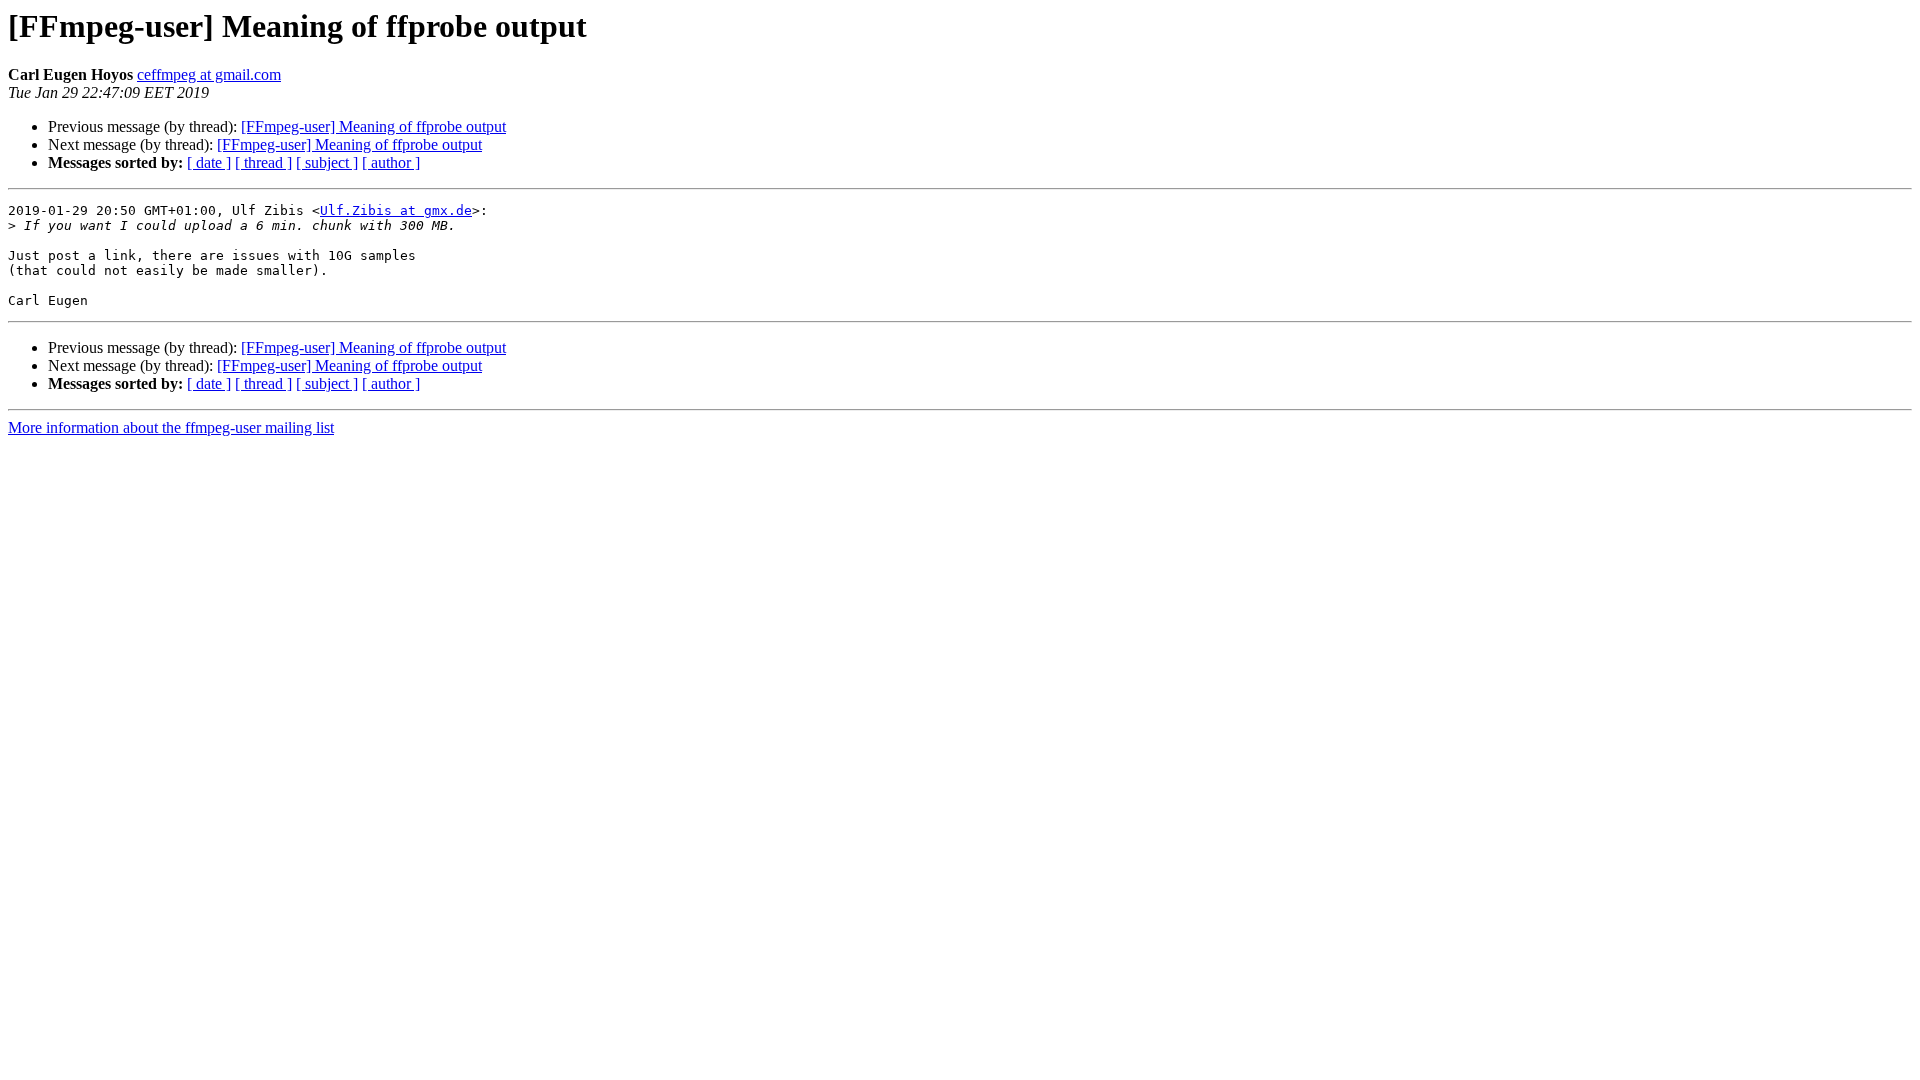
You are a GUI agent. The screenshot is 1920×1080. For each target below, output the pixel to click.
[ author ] (391, 162)
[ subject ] (327, 162)
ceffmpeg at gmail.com (209, 74)
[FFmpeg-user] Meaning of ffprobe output (373, 126)
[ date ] (209, 162)
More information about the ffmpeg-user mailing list (171, 427)
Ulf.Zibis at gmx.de (396, 210)
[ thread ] (263, 162)
